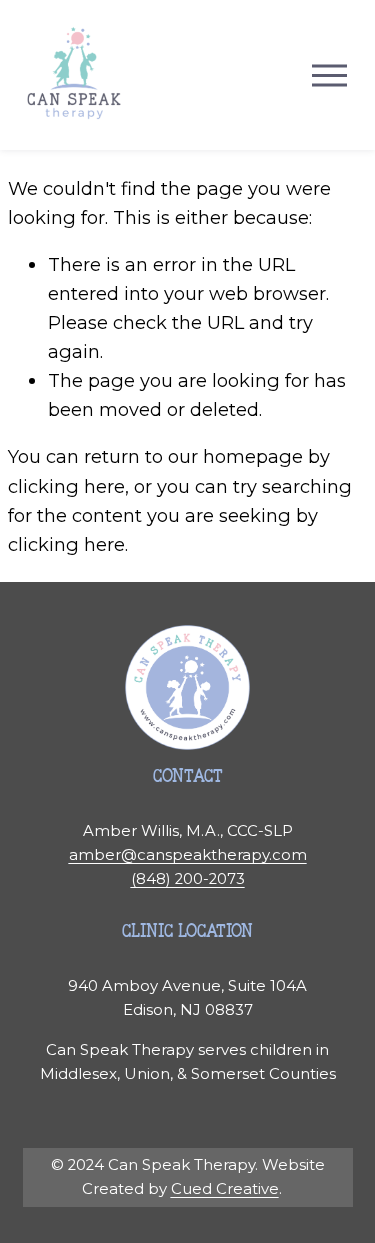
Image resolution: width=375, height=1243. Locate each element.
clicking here (66, 486)
